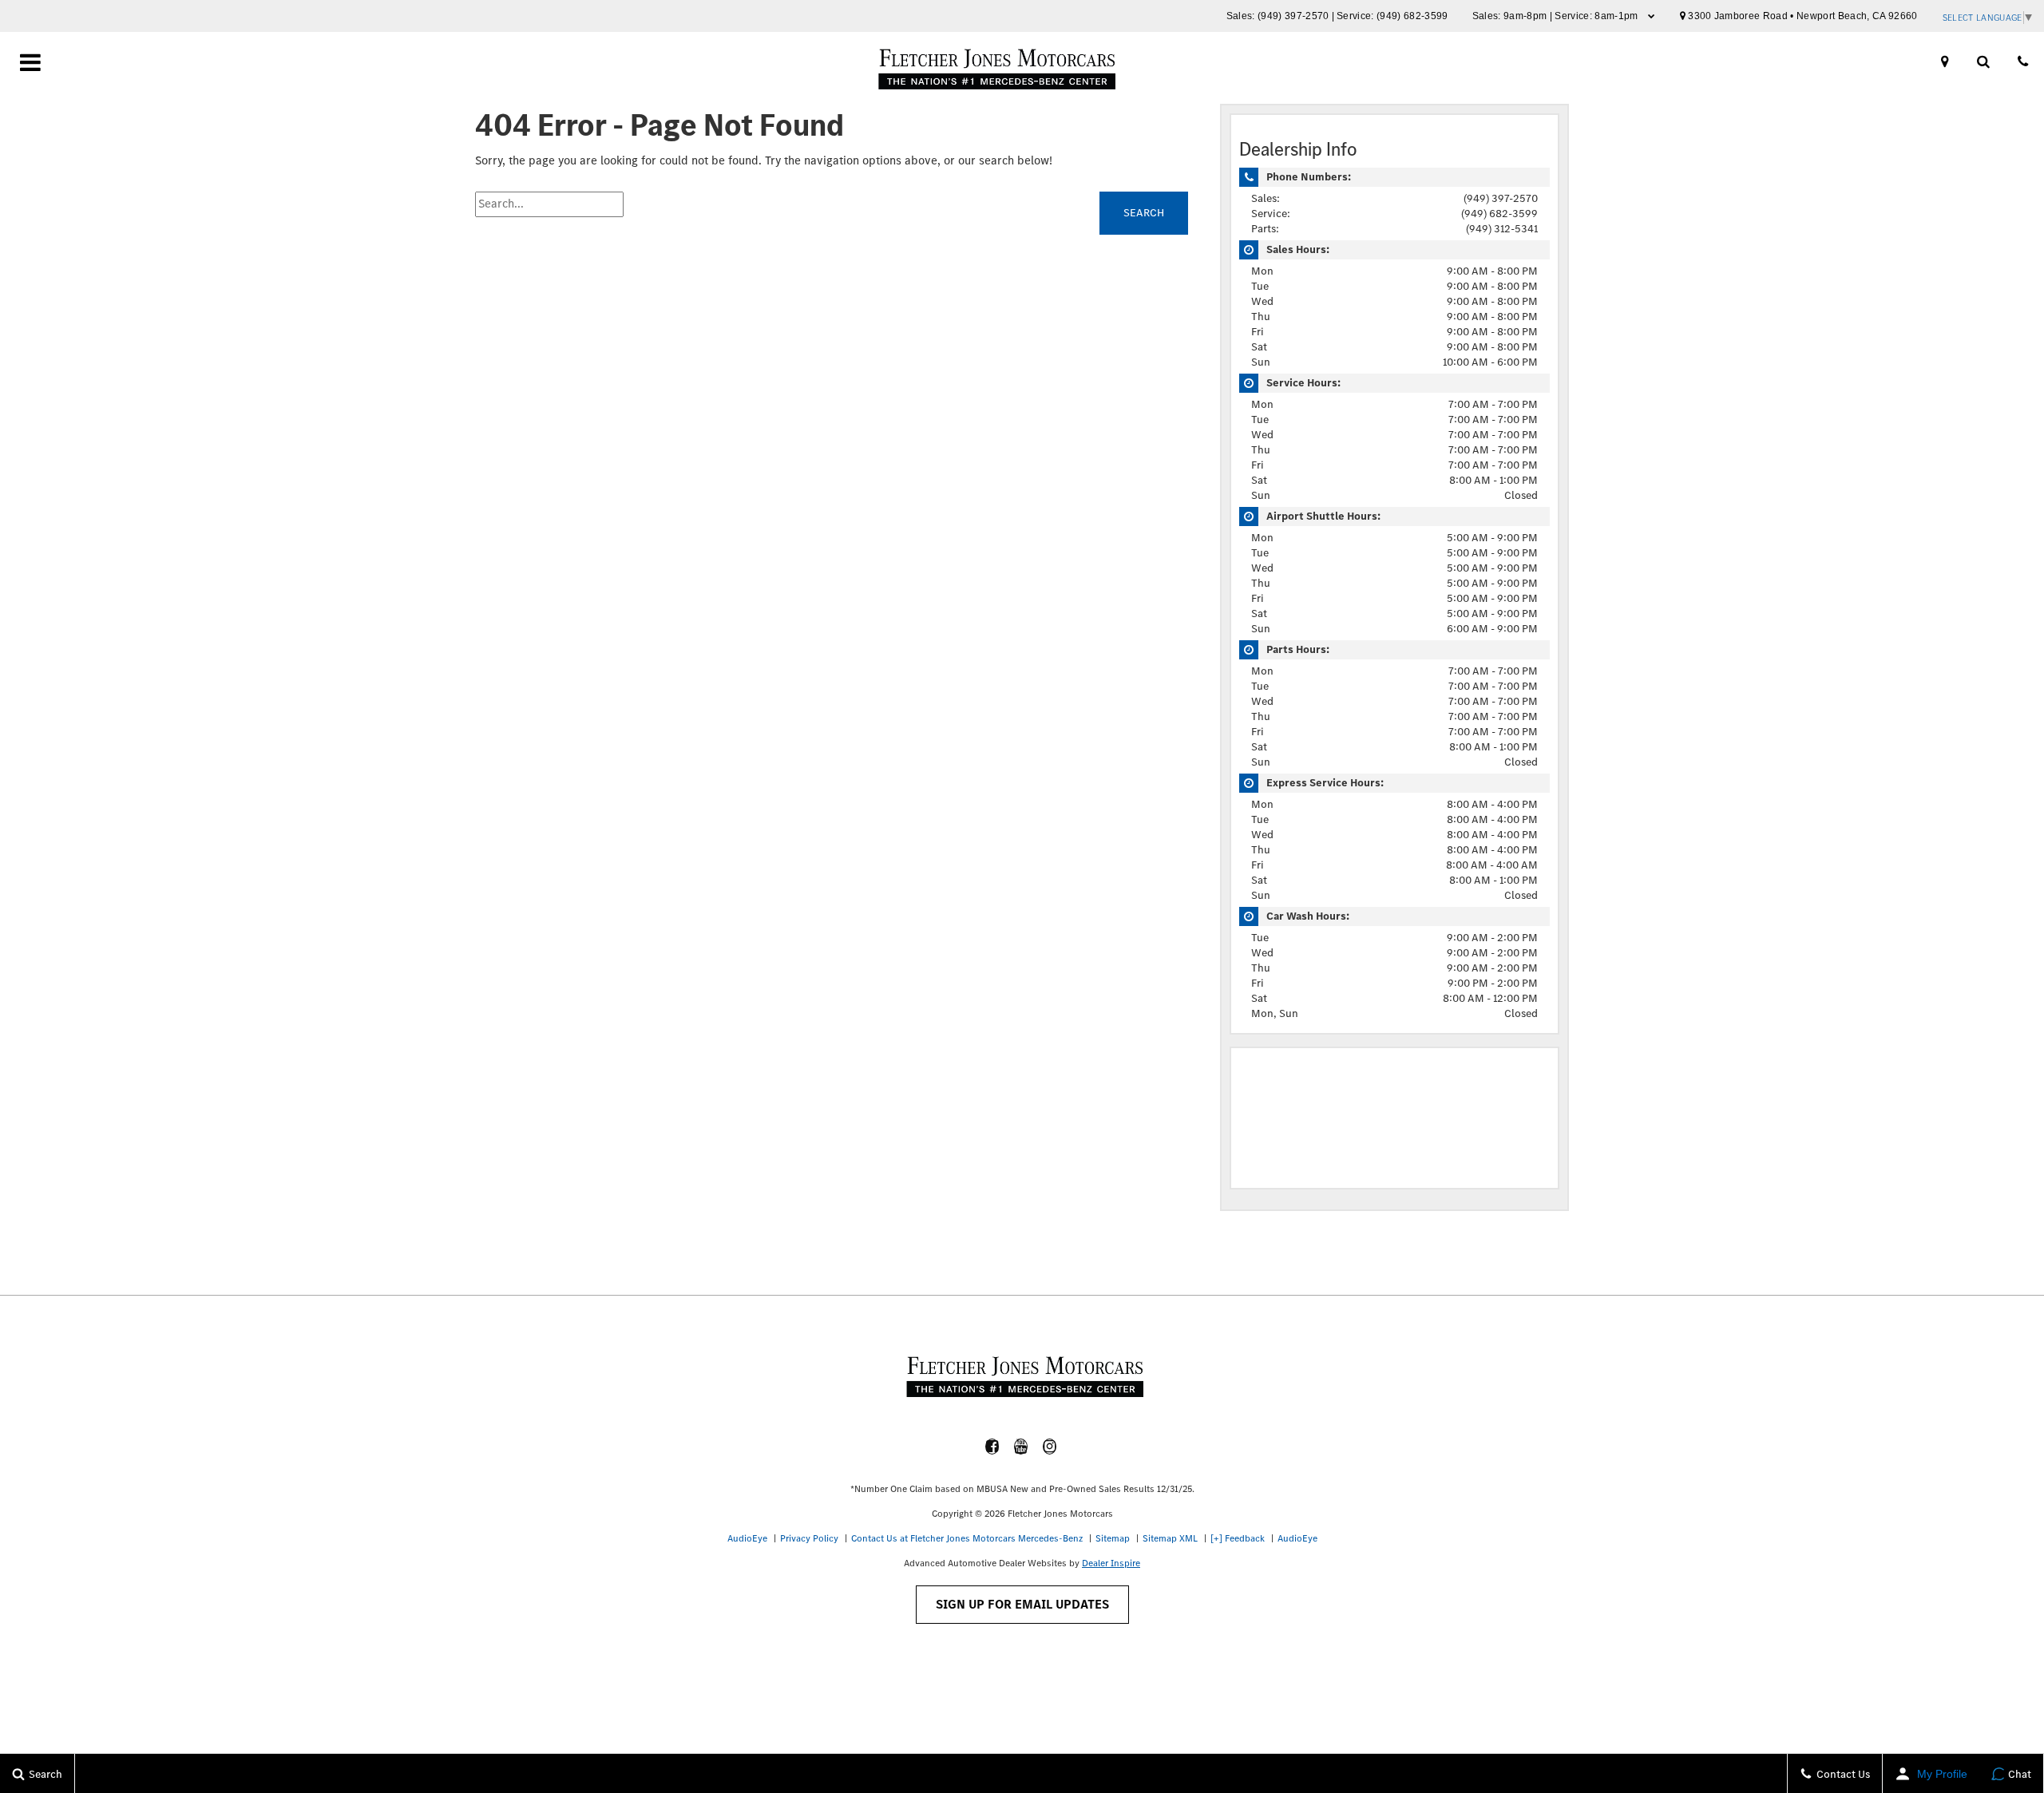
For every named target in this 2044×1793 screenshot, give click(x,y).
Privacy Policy (809, 1538)
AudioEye (747, 1538)
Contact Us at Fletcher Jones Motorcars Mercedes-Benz (967, 1538)
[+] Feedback (1238, 1538)
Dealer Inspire (1111, 1563)
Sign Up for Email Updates (1022, 1604)
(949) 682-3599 (1412, 16)
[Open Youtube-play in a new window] (1021, 1447)
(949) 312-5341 (1502, 229)
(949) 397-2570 (1293, 16)
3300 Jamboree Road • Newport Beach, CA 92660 (1802, 16)
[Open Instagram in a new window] (1050, 1447)
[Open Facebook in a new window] (992, 1447)
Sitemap (1113, 1538)
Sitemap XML (1170, 1538)
